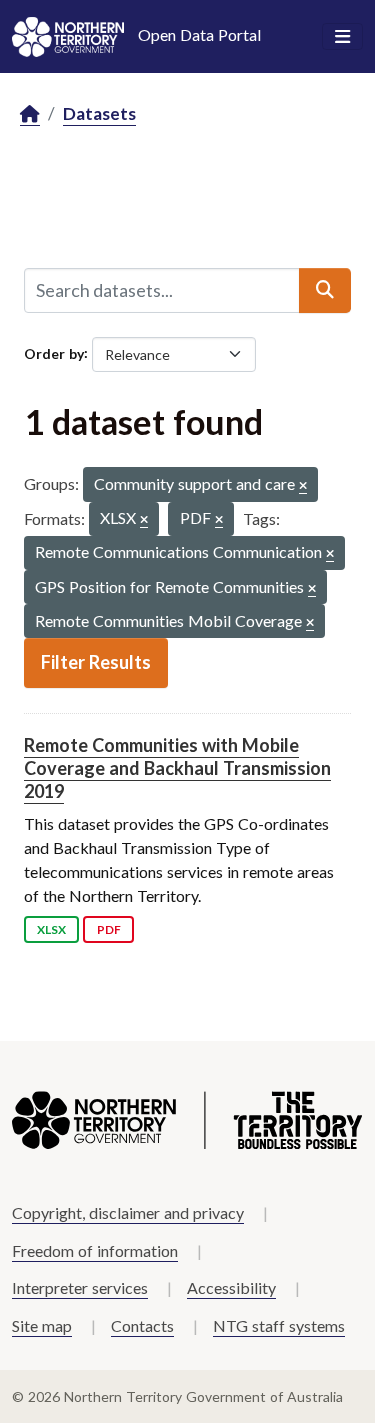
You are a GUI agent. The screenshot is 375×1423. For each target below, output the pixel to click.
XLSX (51, 929)
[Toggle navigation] (342, 37)
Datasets (99, 113)
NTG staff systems (279, 1325)
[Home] (30, 114)
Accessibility (231, 1287)
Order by (54, 352)
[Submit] (325, 290)
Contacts (142, 1325)
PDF (109, 929)
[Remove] (303, 486)
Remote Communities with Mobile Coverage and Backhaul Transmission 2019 (177, 768)
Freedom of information (95, 1250)
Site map (42, 1325)
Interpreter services (80, 1287)
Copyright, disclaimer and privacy (128, 1212)
